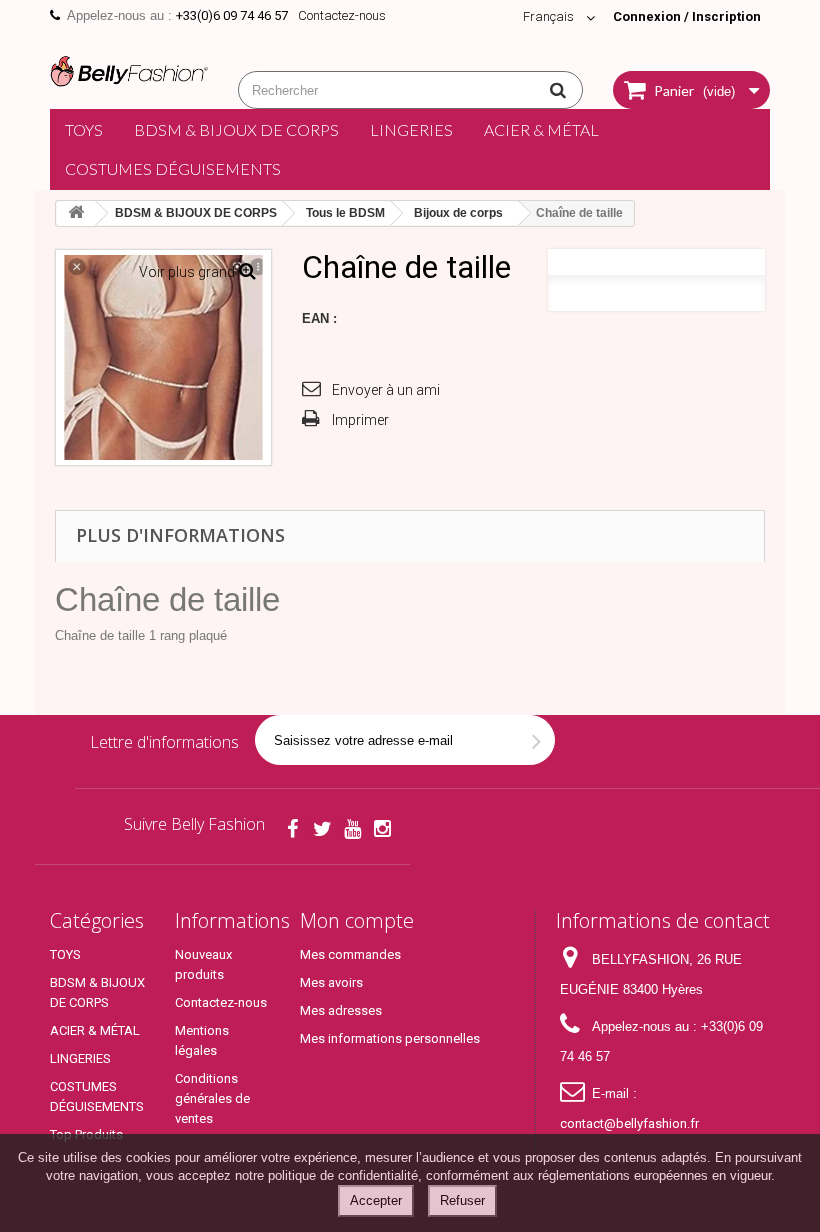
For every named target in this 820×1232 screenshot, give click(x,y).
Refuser (462, 1200)
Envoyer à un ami (386, 390)
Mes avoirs (331, 982)
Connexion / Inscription (687, 16)
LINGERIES (411, 129)
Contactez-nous (342, 15)
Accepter (376, 1200)
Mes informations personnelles (390, 1038)
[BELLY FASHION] (129, 68)
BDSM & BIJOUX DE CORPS (236, 129)
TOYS (84, 129)
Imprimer (360, 420)
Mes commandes (350, 954)
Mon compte (357, 920)
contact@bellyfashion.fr (629, 1123)
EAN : (319, 318)
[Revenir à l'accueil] (76, 213)
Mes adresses (341, 1010)
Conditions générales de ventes (212, 1098)
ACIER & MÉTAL (541, 129)
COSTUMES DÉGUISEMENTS (173, 168)
